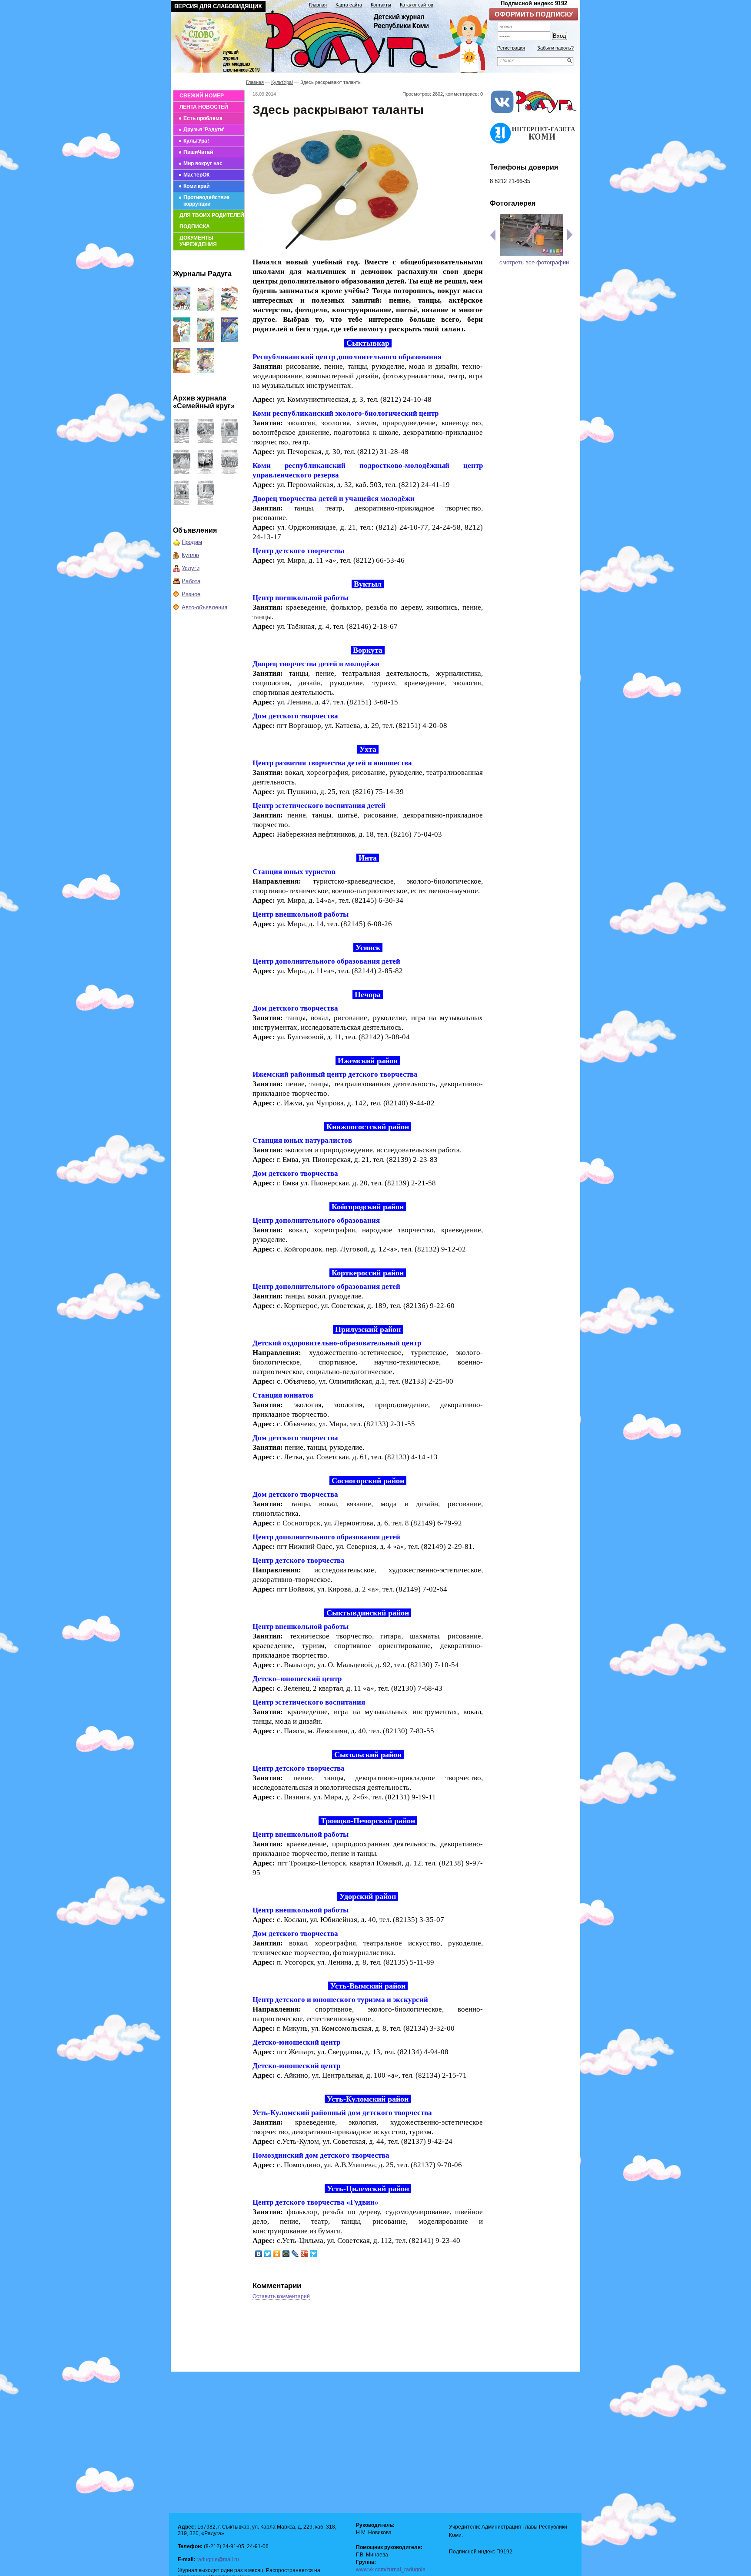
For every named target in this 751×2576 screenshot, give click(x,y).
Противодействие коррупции (206, 201)
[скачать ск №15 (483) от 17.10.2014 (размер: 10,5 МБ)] (206, 441)
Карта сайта (349, 5)
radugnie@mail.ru (218, 2559)
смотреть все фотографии (534, 262)
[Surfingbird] (314, 2254)
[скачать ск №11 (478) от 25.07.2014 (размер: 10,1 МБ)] (229, 472)
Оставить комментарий (281, 2296)
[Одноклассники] (277, 2254)
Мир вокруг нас (203, 164)
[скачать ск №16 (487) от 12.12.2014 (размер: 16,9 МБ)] (182, 441)
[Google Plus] (304, 2254)
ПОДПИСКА (195, 227)
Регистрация (511, 48)
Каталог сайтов (417, 5)
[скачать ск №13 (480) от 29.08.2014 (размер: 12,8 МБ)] (182, 472)
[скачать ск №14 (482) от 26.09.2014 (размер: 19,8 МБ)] (229, 441)
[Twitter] (268, 2254)
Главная (318, 5)
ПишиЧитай (198, 152)
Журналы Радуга (202, 274)
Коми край (196, 186)
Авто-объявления (204, 607)
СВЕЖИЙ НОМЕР (202, 96)
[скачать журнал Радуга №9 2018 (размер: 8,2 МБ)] (182, 340)
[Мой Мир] (286, 2254)
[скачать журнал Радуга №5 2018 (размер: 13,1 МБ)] (206, 371)
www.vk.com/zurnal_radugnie (391, 2569)
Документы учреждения (198, 241)
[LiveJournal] (295, 2254)
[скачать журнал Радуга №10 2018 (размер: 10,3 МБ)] (229, 309)
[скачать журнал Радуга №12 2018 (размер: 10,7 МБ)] (182, 309)
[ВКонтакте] (259, 2254)
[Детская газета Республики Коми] (335, 40)
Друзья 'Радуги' (204, 130)
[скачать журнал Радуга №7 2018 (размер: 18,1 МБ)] (229, 340)
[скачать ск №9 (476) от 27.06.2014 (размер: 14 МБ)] (206, 503)
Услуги (191, 568)
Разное (191, 594)
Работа (191, 581)
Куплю (190, 555)
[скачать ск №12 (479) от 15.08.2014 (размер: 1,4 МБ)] (206, 472)
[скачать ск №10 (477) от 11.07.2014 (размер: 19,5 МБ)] (182, 503)
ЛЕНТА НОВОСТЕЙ (204, 107)
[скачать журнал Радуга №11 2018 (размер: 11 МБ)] (206, 309)
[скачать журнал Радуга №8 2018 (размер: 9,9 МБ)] (206, 340)
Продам (192, 542)
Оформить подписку (534, 14)
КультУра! (196, 141)
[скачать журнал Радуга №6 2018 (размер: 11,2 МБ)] (182, 371)
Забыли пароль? (555, 48)
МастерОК (196, 175)
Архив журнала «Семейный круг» (204, 402)
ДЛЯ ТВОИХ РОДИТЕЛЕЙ (212, 215)
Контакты (381, 5)
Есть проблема (203, 118)
